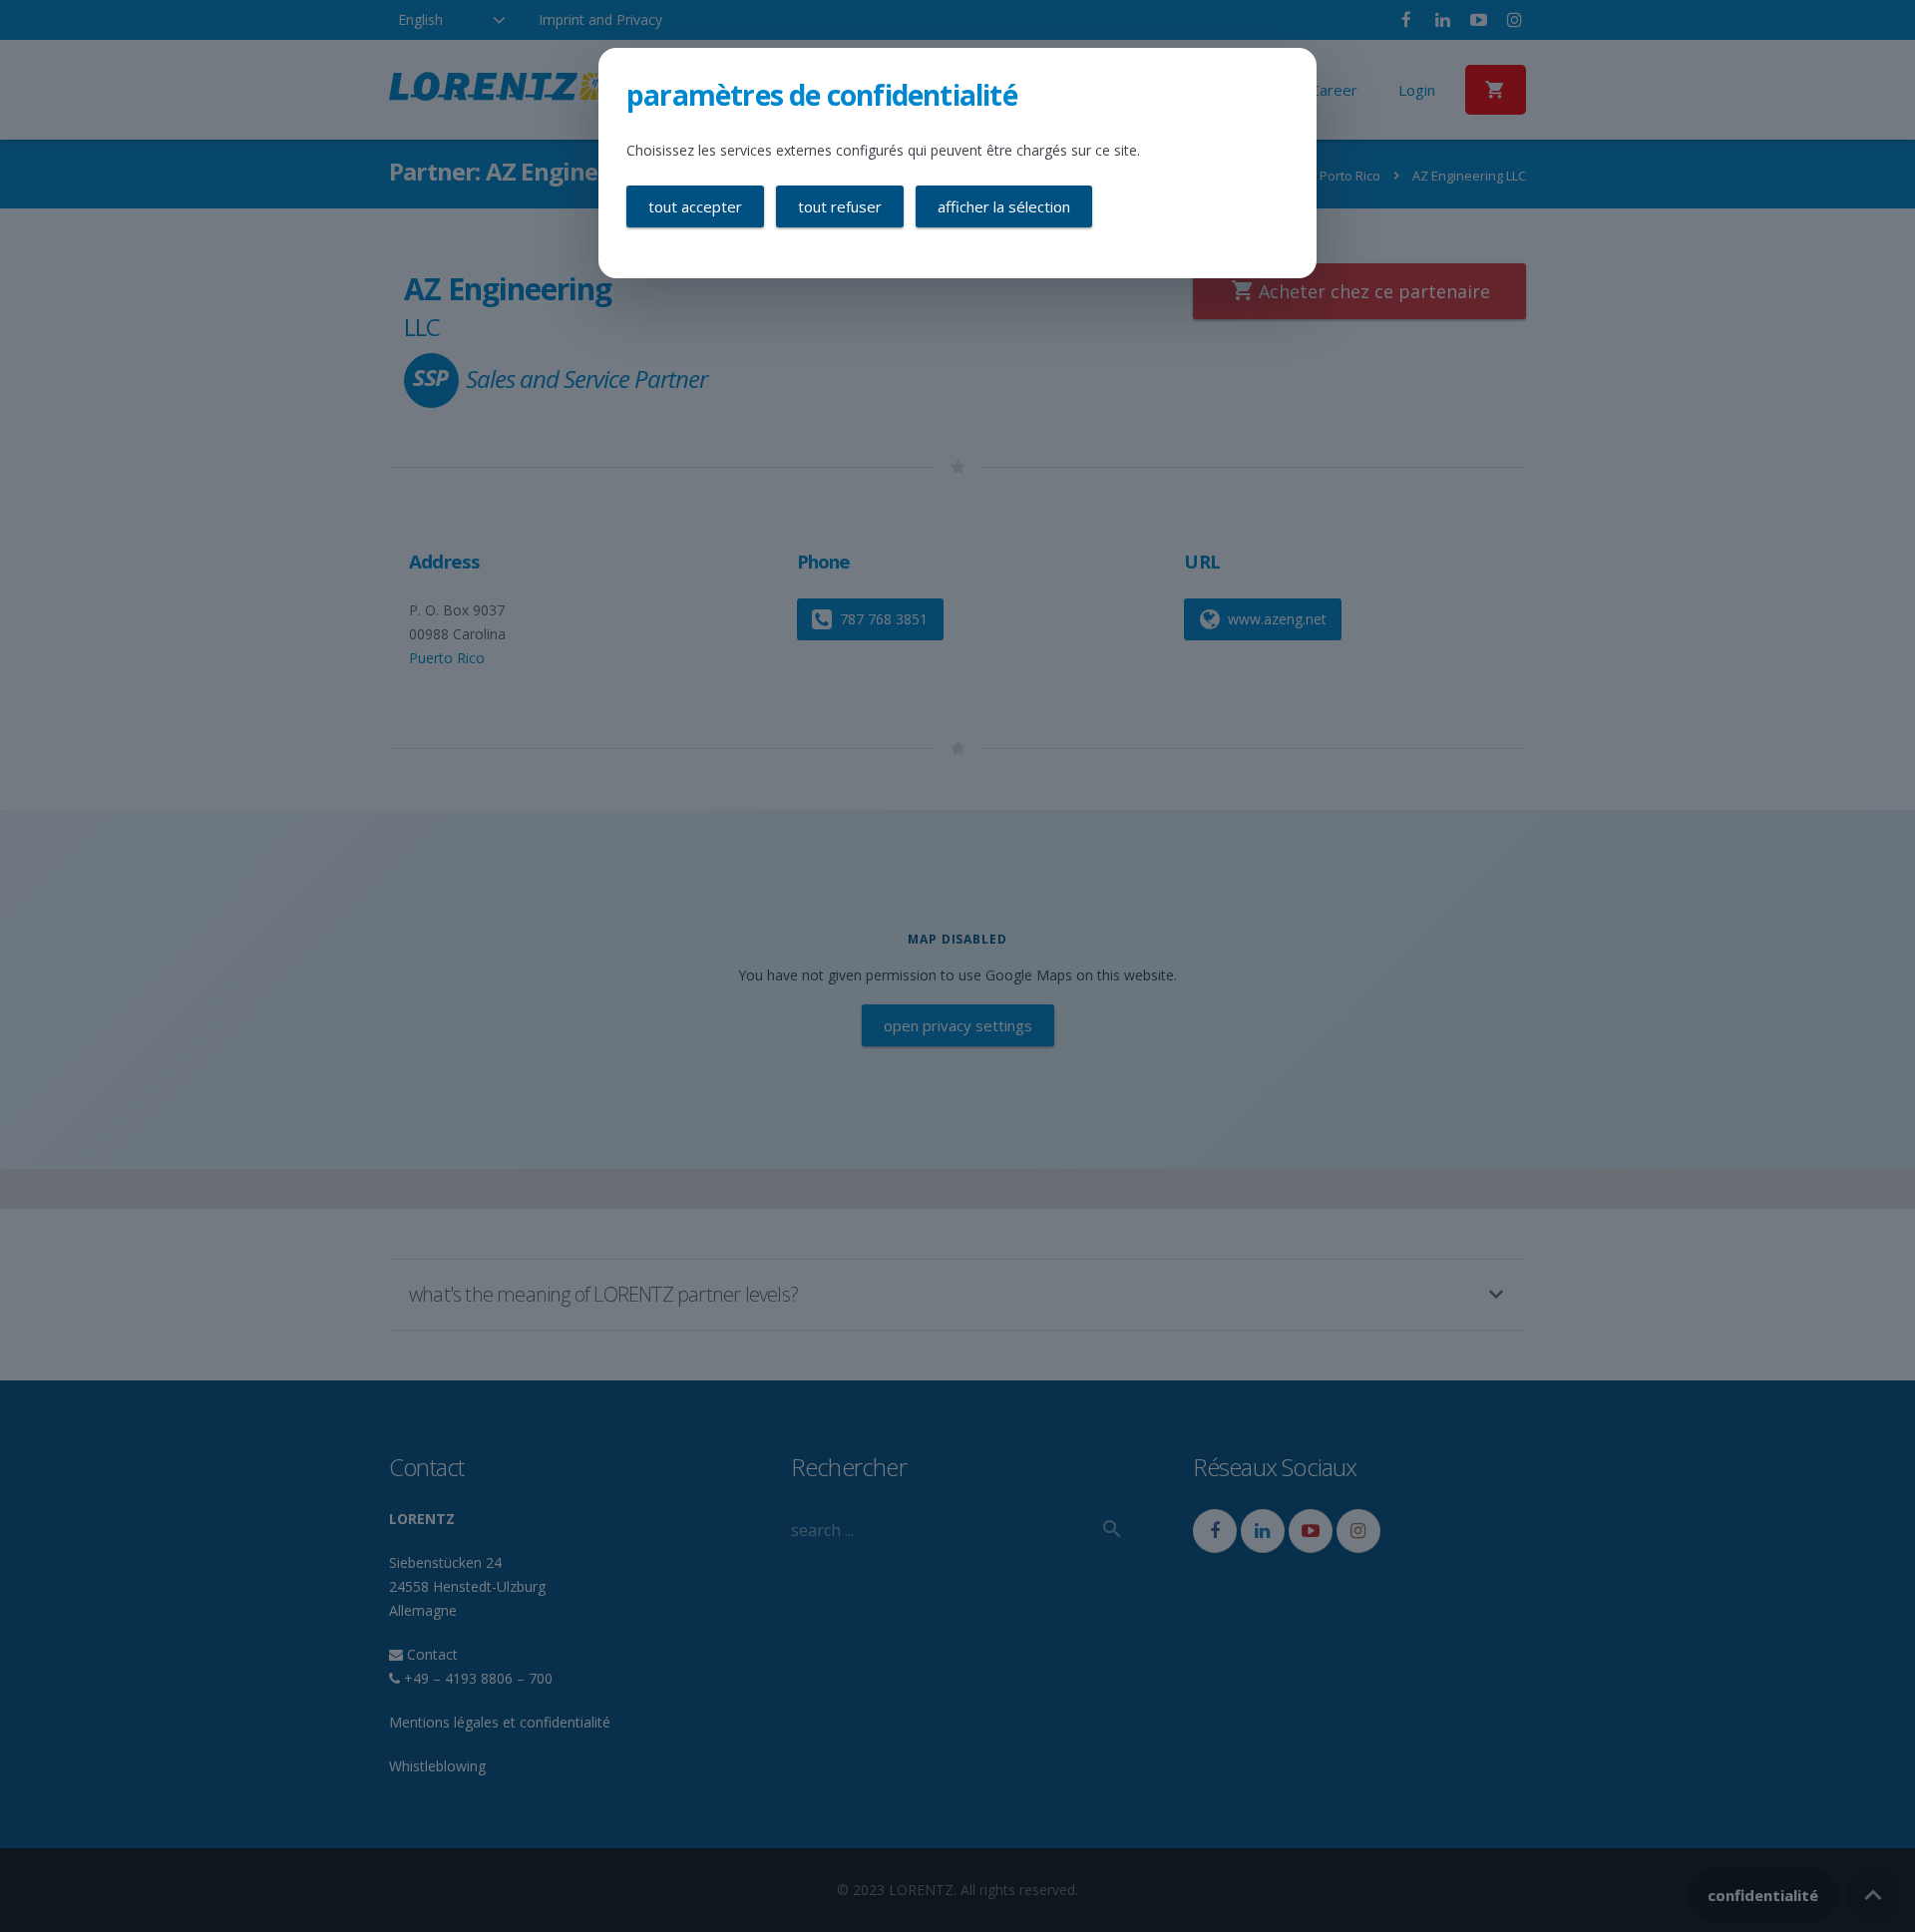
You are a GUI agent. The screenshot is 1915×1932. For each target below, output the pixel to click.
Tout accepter (695, 206)
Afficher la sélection (1004, 206)
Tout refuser (840, 206)
